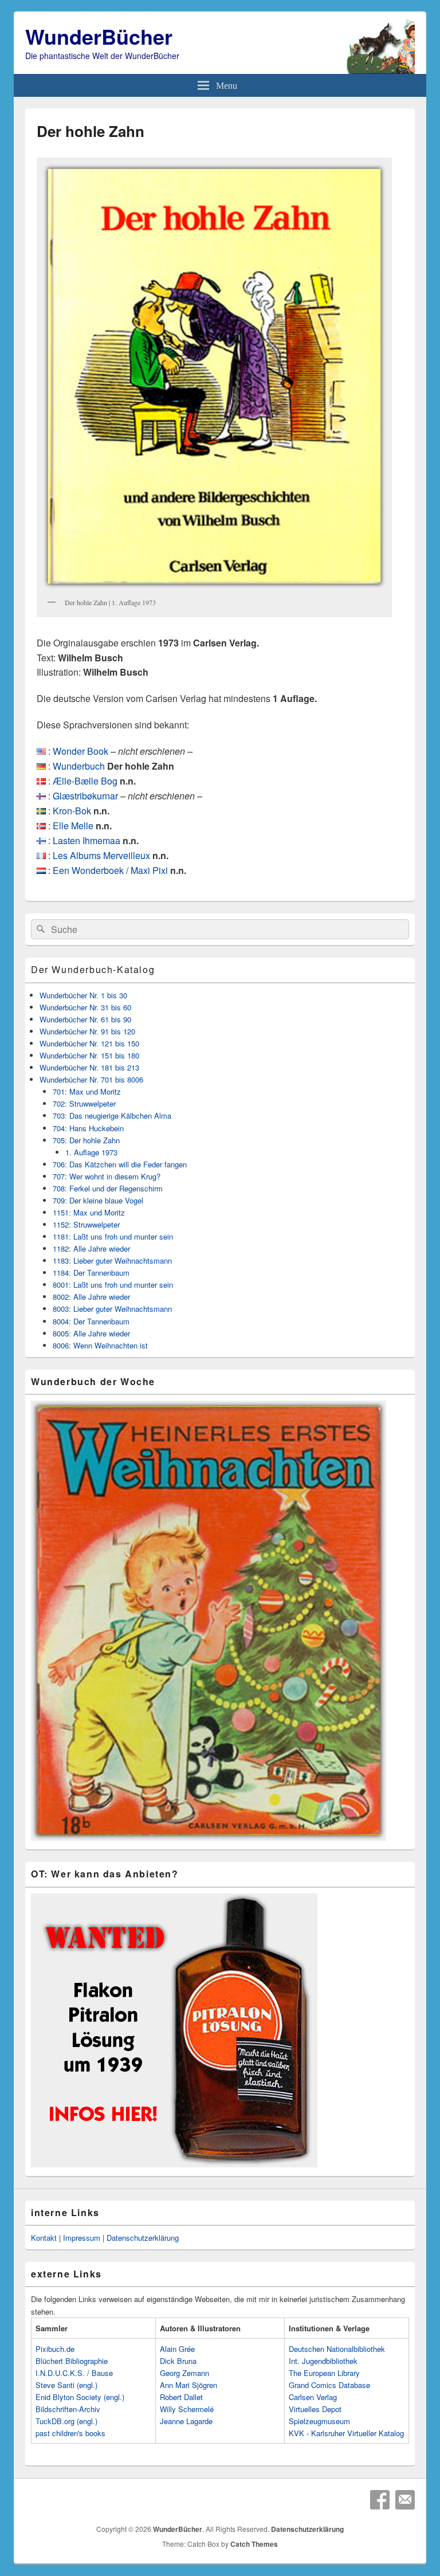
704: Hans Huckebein (88, 1128)
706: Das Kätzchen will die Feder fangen (120, 1164)
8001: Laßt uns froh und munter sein (113, 1285)
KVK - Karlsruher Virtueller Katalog (346, 2433)
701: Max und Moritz (87, 1091)
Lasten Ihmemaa (87, 840)
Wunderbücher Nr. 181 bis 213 (89, 1067)
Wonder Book (80, 751)
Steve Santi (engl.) (66, 2385)
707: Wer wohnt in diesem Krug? (107, 1176)
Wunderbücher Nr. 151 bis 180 (89, 1055)
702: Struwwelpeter (84, 1103)
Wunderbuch (79, 766)
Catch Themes (254, 2544)
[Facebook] (380, 2500)
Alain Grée (177, 2349)
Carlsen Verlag (313, 2397)
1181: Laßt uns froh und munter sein (113, 1236)
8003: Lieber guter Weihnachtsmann (112, 1309)
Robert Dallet (181, 2397)
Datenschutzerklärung (143, 2238)
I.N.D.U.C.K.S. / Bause (74, 2373)
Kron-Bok (72, 811)
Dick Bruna (178, 2361)
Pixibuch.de (55, 2349)
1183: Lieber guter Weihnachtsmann (112, 1260)
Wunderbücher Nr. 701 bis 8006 (91, 1079)
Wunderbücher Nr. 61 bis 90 (85, 1019)
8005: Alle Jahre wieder (91, 1333)
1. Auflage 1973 (91, 1152)
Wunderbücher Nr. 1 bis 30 (83, 995)
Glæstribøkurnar (85, 796)
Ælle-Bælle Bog (85, 781)
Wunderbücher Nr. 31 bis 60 (85, 1007)
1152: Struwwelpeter (86, 1224)
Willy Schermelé (187, 2409)
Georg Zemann (184, 2373)
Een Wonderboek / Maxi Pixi (110, 870)
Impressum (82, 2238)
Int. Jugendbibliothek (323, 2361)
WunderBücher (99, 36)
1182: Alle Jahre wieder (91, 1248)
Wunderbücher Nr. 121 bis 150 (89, 1043)
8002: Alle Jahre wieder (91, 1297)
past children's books (70, 2433)
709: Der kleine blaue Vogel (98, 1200)
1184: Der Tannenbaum (91, 1273)
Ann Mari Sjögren (188, 2385)
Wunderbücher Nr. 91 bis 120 (87, 1031)
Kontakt (44, 2238)
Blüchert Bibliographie (72, 2361)
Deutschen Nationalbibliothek (337, 2349)
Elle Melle (73, 826)
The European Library (324, 2373)
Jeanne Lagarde (186, 2421)
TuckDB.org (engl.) (66, 2421)
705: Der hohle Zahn (86, 1140)
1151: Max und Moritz (89, 1212)
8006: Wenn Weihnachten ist (100, 1345)
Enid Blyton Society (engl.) (80, 2397)
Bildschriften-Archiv (68, 2409)
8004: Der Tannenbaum (91, 1321)
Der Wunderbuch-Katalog (93, 969)
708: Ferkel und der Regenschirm (108, 1188)
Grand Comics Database (329, 2385)
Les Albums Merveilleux (101, 855)
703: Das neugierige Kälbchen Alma (112, 1116)
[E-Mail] (405, 2500)
